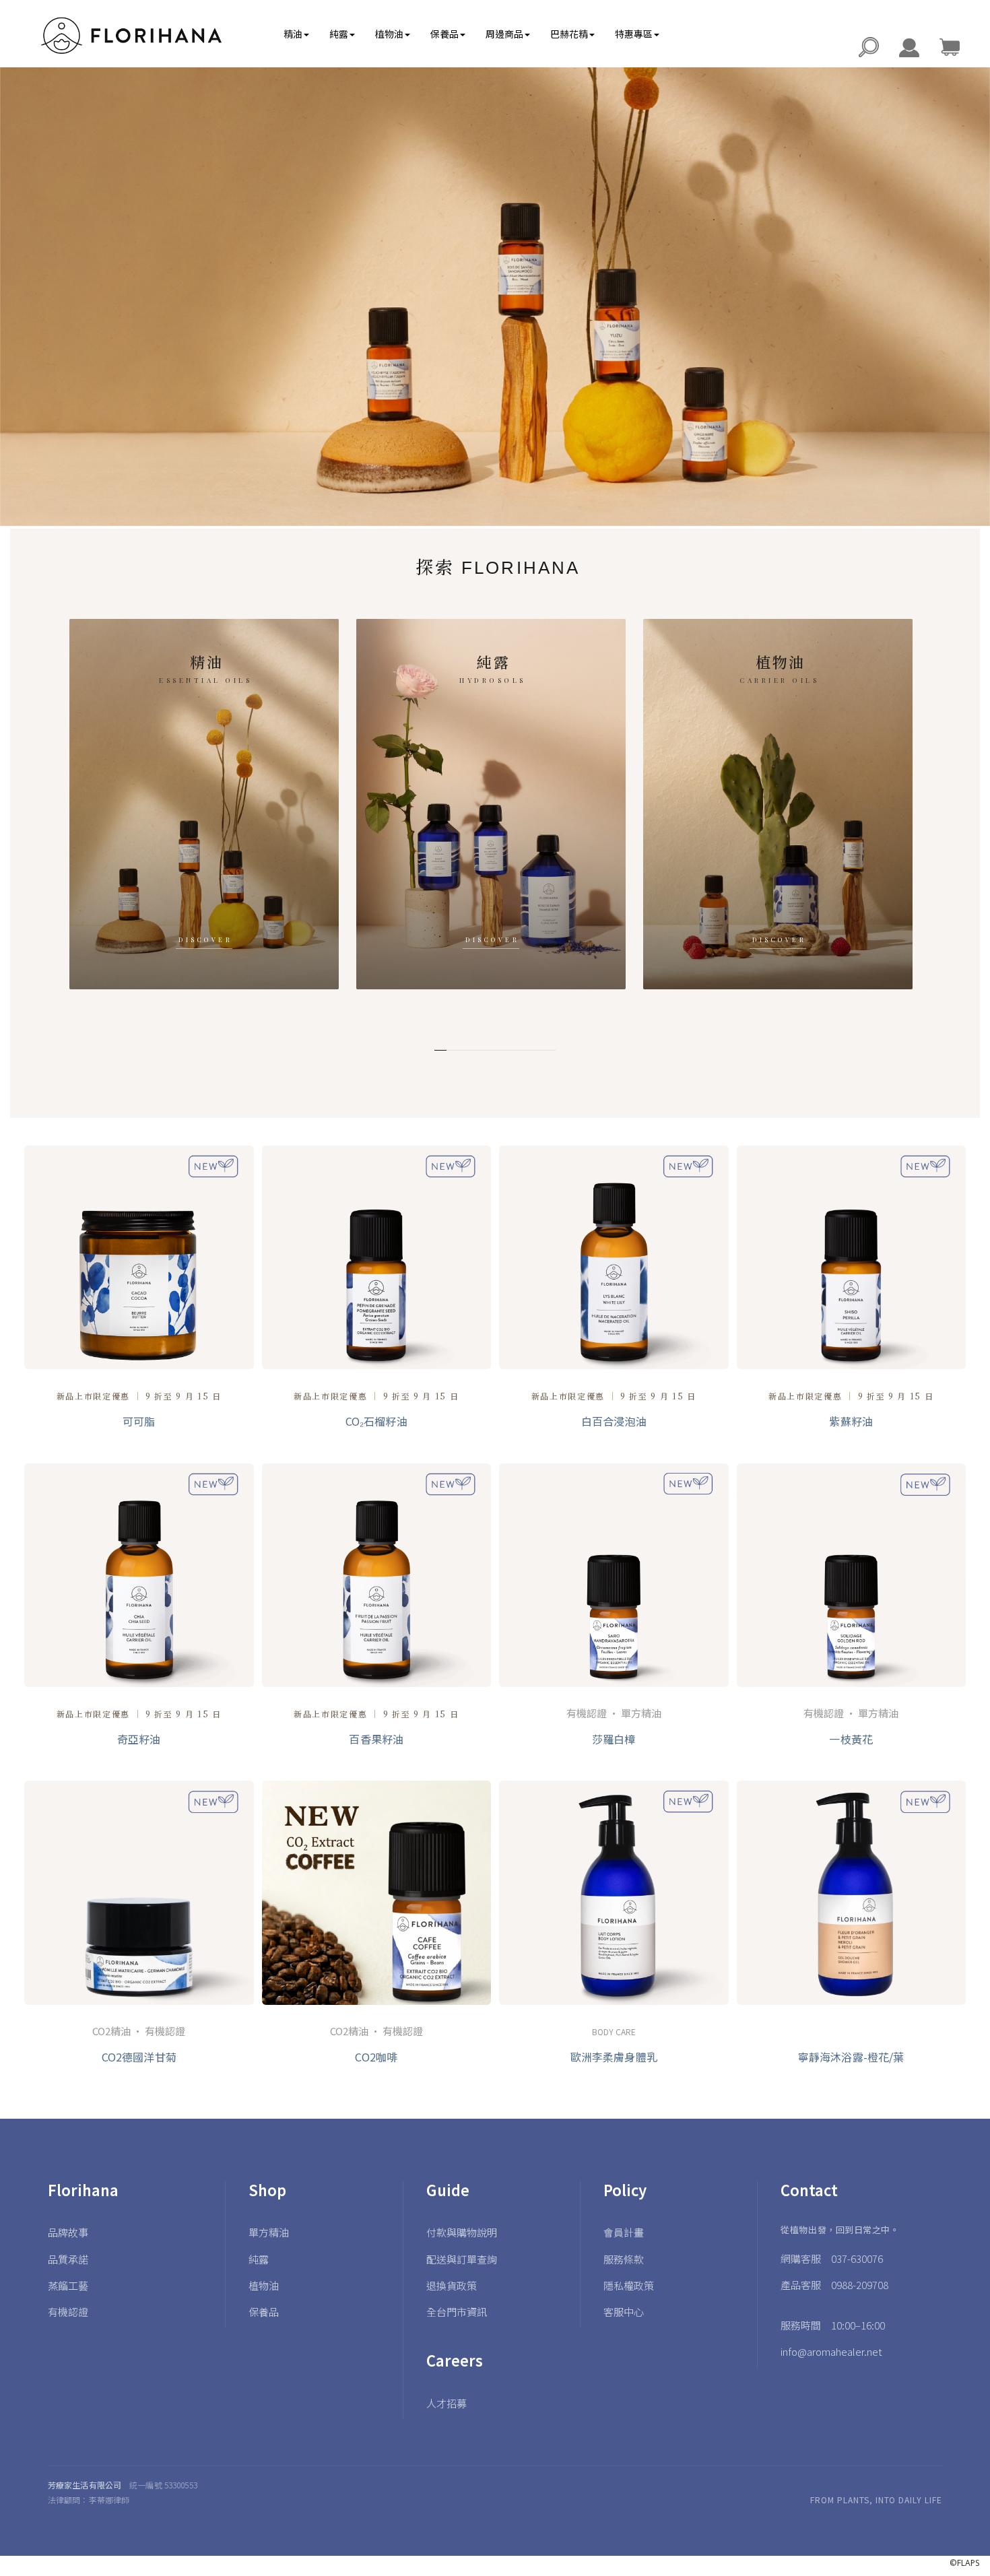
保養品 (264, 2312)
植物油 (778, 804)
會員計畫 (624, 2232)
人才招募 (447, 2403)
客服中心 (624, 2312)
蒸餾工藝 (68, 2285)
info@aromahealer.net (831, 2351)
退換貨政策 (452, 2285)
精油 (204, 804)
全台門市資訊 (457, 2312)
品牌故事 (68, 2232)
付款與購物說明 (462, 2232)
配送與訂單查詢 (462, 2259)
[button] (296, 34)
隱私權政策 (629, 2285)
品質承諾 (68, 2259)
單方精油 (269, 2232)
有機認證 (68, 2312)
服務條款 (624, 2259)
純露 (491, 804)
